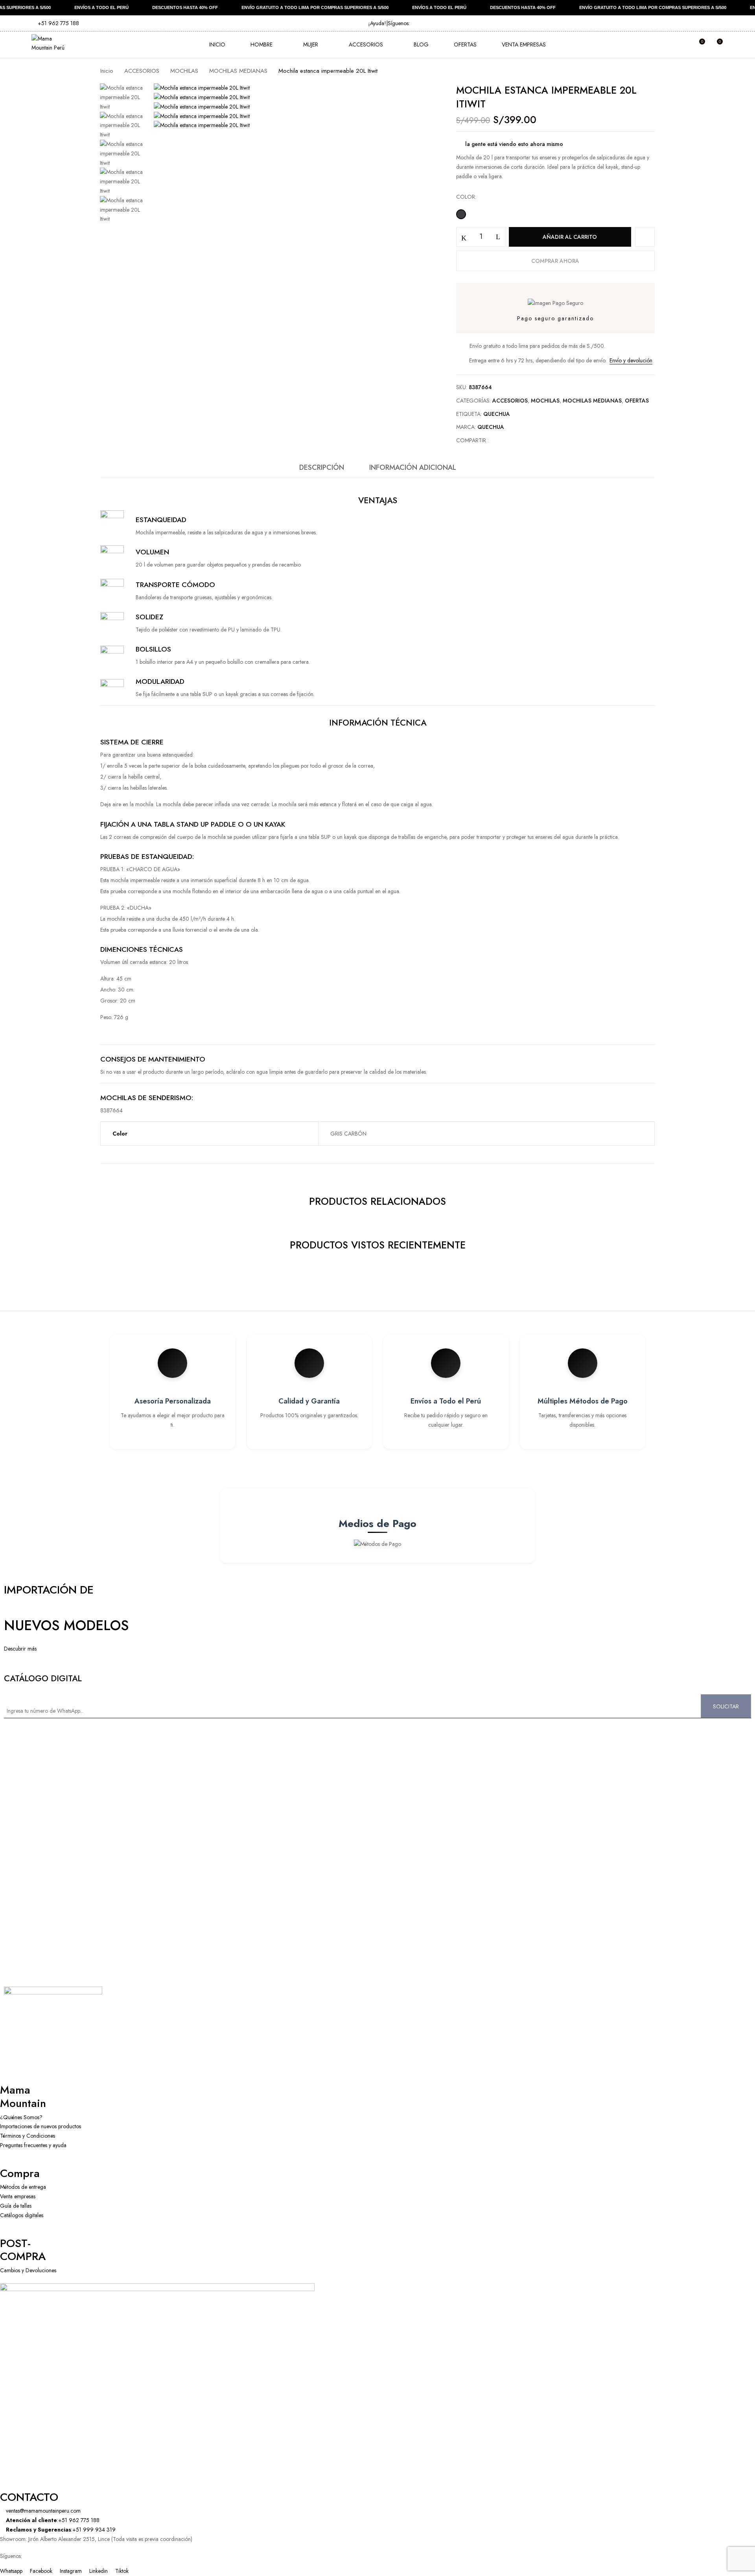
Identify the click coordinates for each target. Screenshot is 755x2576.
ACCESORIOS (142, 71)
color (466, 197)
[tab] (322, 470)
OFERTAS (637, 401)
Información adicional (413, 467)
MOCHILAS (184, 71)
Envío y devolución (631, 360)
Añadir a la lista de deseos (645, 237)
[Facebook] (499, 440)
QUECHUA (497, 414)
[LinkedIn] (511, 440)
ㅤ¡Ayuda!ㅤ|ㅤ (378, 23)
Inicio (107, 71)
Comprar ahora (555, 261)
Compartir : (472, 440)
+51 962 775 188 (58, 23)
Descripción (322, 467)
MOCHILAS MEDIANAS (238, 71)
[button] (716, 45)
